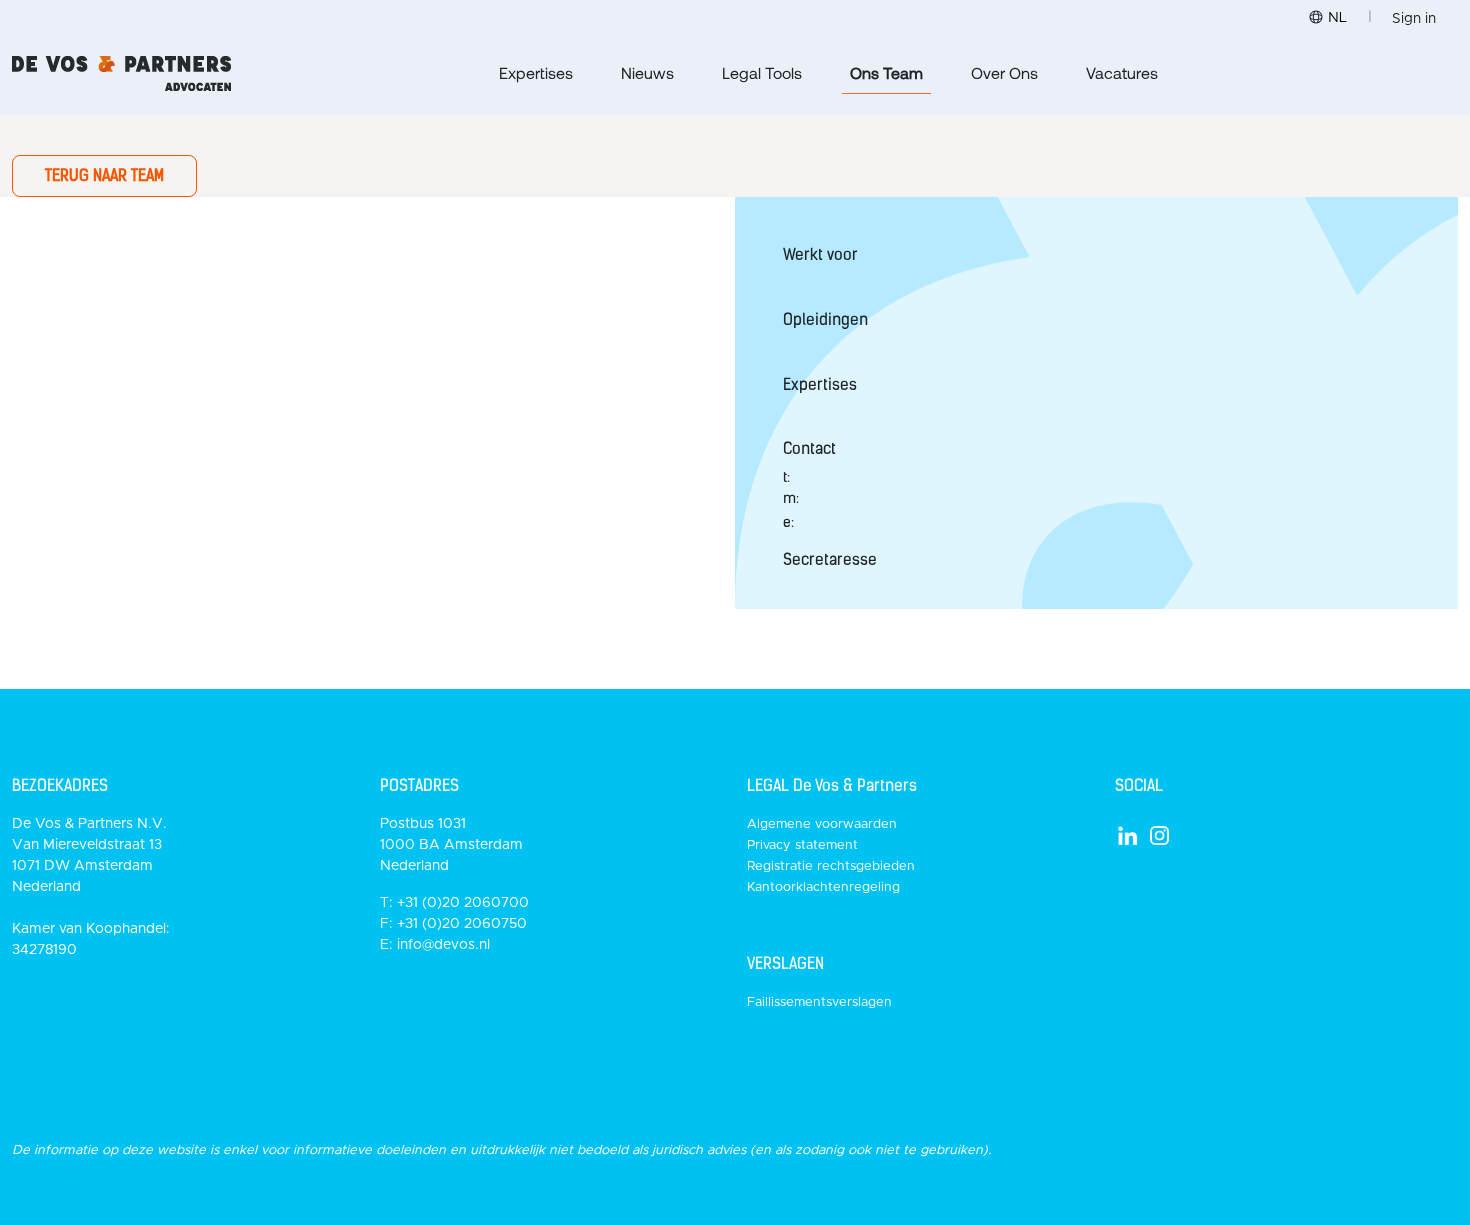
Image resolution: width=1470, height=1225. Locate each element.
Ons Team (886, 72)
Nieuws (647, 72)
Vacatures (1122, 72)
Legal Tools (762, 72)
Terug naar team (104, 175)
